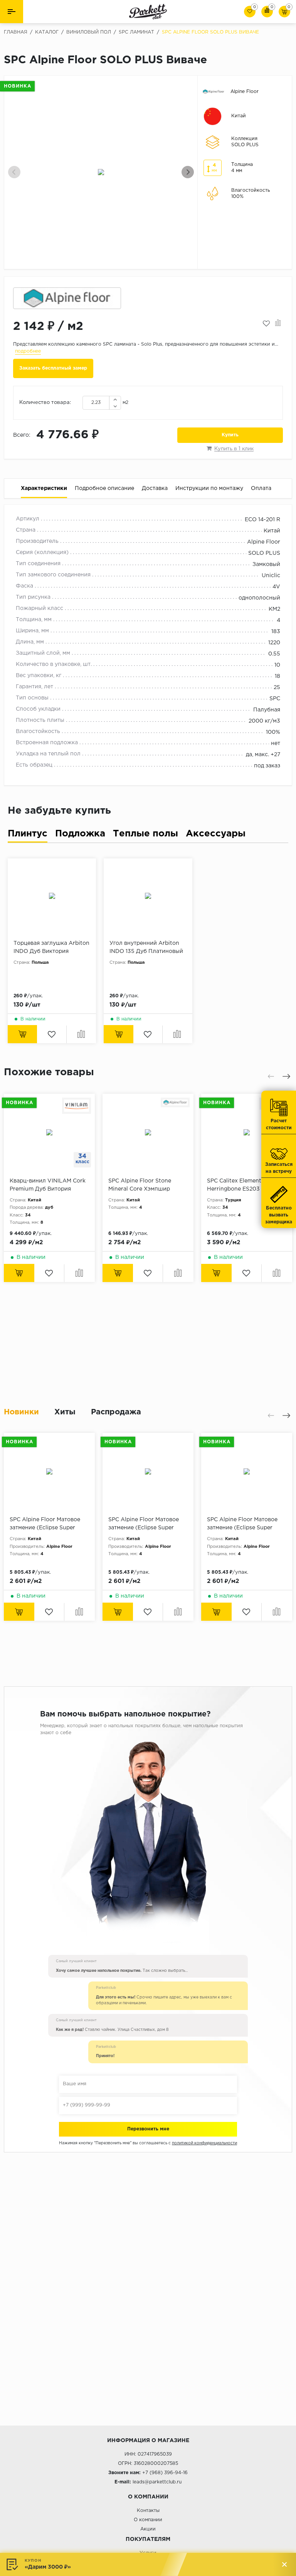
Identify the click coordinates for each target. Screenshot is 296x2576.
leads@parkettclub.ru (157, 2482)
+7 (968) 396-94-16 (165, 2473)
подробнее (28, 351)
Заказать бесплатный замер (53, 368)
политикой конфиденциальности (204, 2143)
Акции (148, 2529)
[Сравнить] (278, 324)
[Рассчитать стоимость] (19, 1273)
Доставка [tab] (155, 488)
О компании (148, 2520)
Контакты (148, 2511)
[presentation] (14, 172)
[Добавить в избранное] (266, 324)
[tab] (28, 835)
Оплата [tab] (261, 488)
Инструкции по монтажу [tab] (209, 488)
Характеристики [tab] (44, 488)
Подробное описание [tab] (104, 488)
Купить (230, 435)
